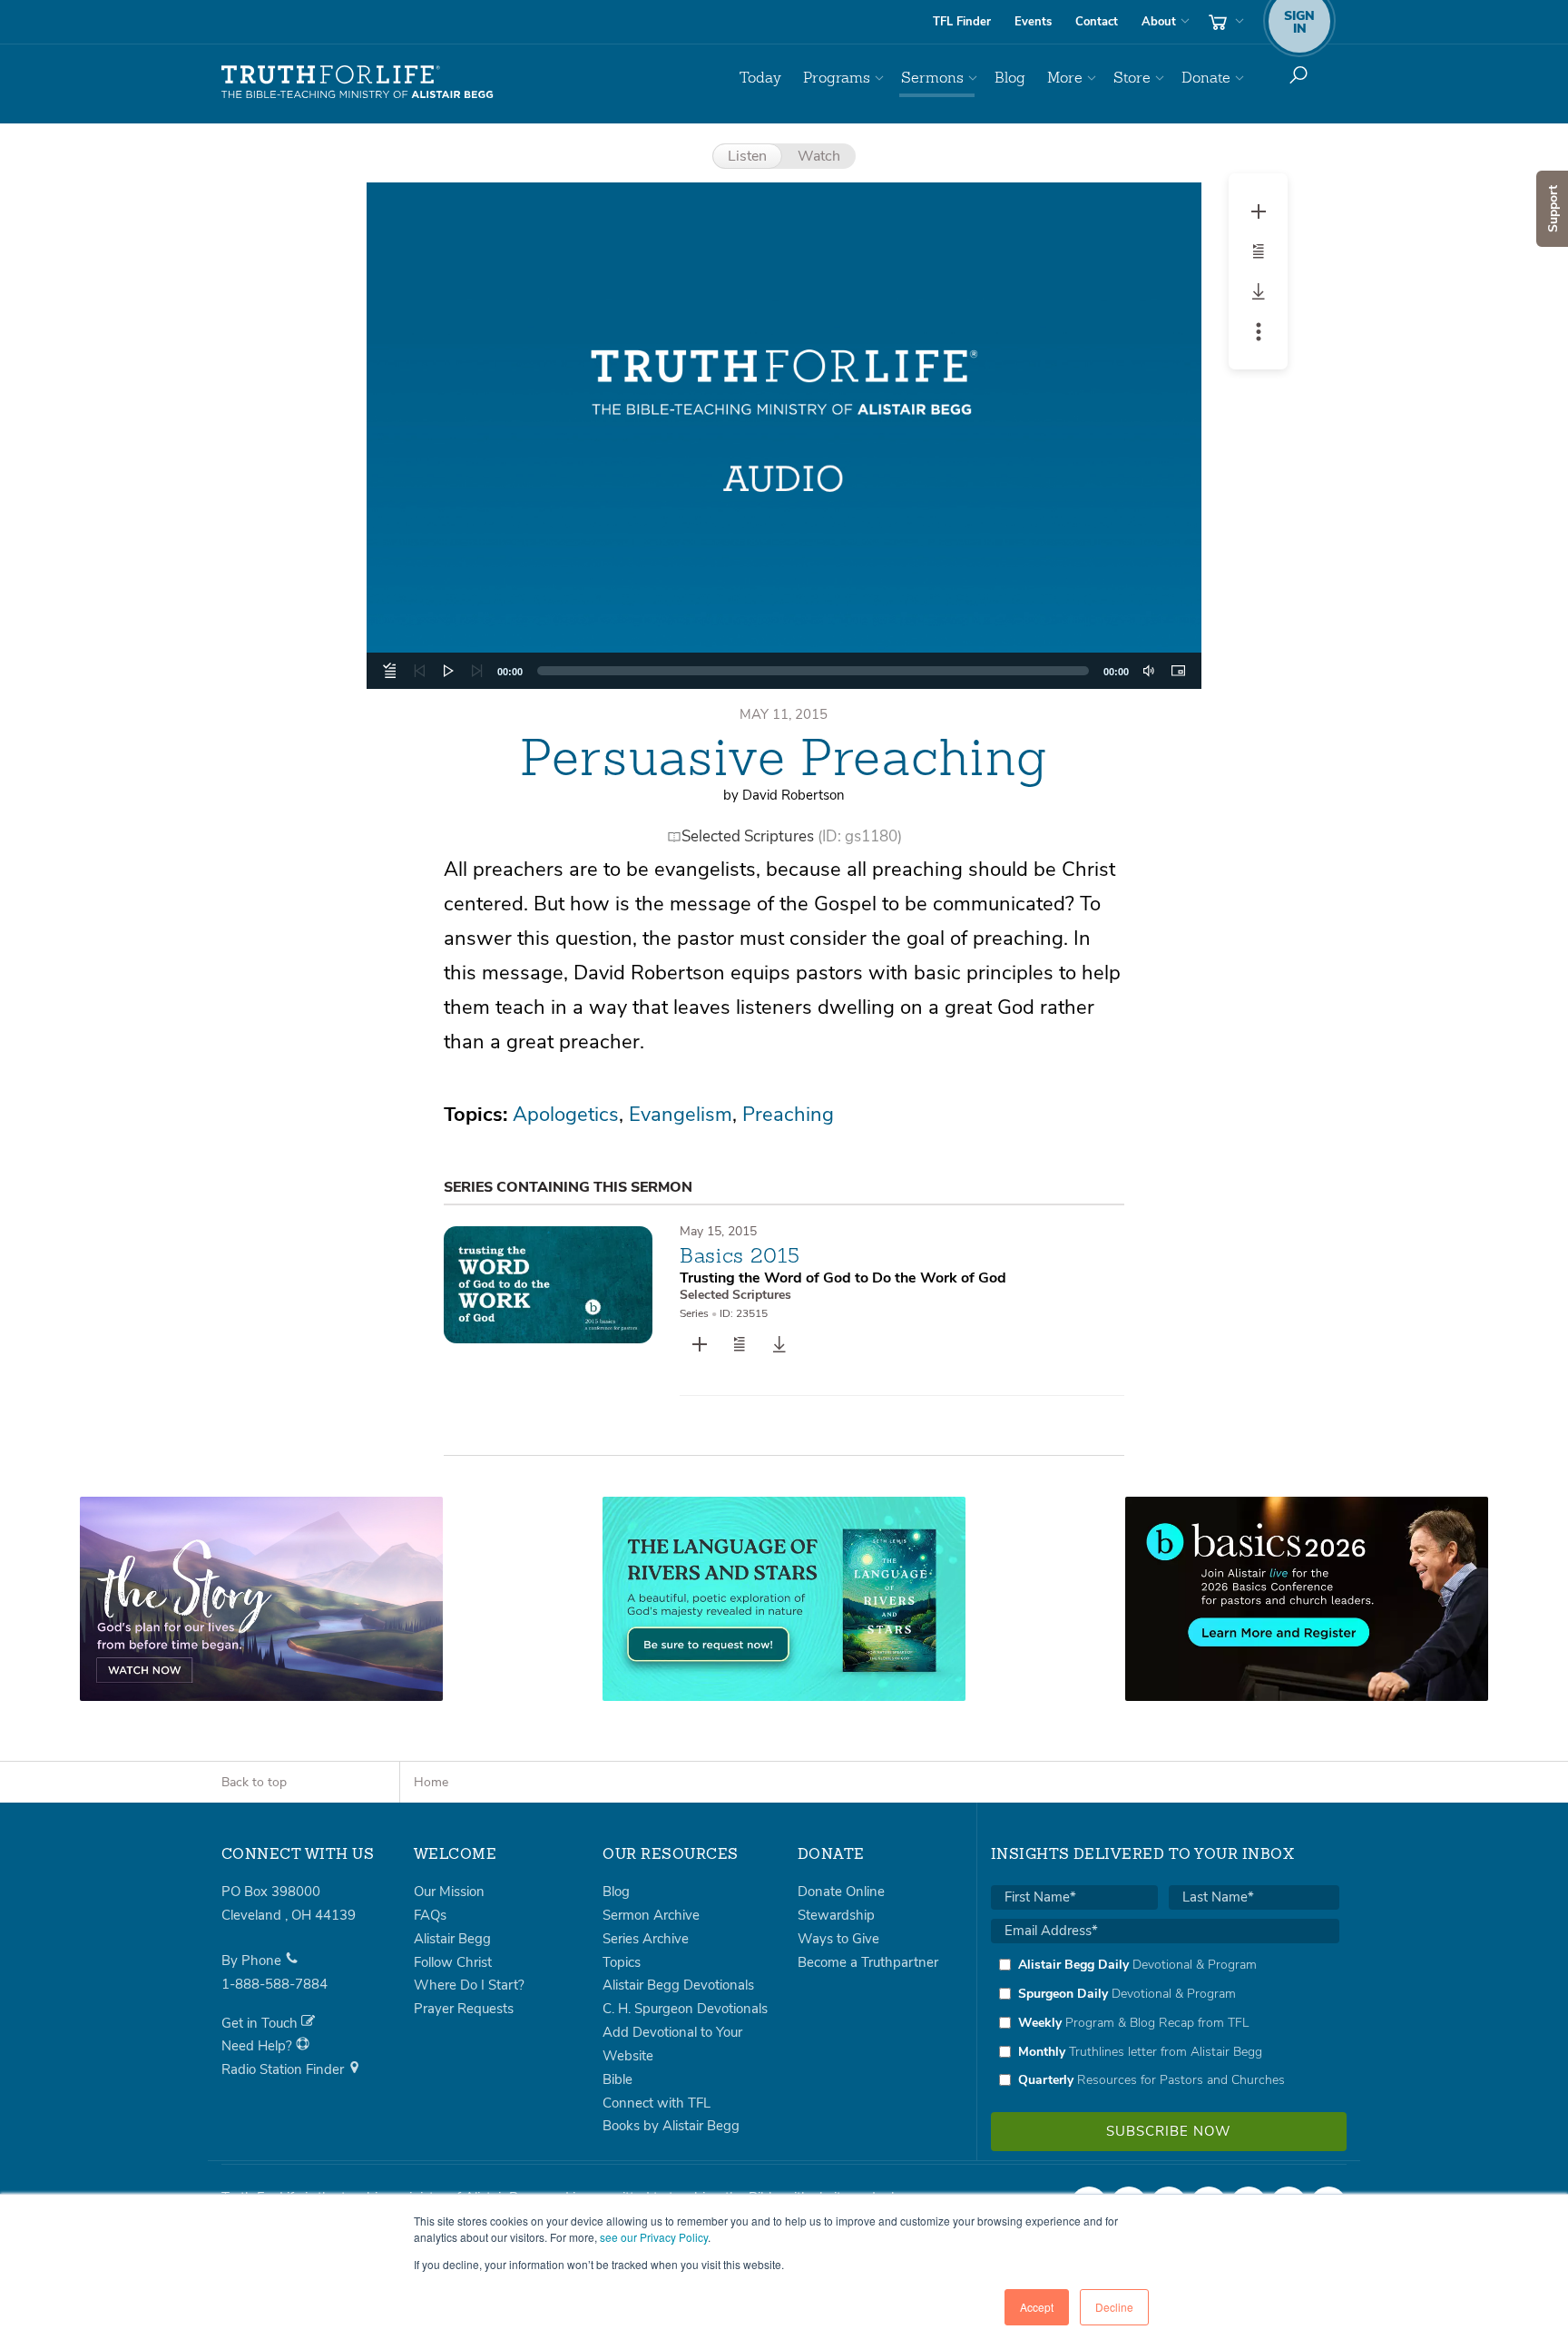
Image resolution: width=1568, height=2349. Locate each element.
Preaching (788, 1115)
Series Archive (646, 1939)
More (1065, 78)
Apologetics (566, 1115)
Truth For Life (358, 83)
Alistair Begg (452, 1939)
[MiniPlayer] (1178, 671)
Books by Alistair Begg (671, 2126)
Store (1132, 78)
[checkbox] (1165, 2022)
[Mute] (1149, 671)
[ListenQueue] (390, 671)
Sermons (932, 78)
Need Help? (259, 2046)
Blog (1010, 78)
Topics (622, 1962)
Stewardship (836, 1915)
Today (760, 78)
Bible (617, 2079)
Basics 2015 (740, 1255)
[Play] (448, 671)
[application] (784, 671)
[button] (784, 436)
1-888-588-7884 (274, 1984)
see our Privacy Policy (654, 2237)
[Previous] (419, 671)
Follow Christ (453, 1962)
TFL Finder (962, 22)
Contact (1097, 22)
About (1159, 22)
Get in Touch (261, 2023)
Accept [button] (1037, 2307)
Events (1033, 22)
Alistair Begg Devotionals (678, 1985)
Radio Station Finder (284, 2069)
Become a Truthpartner (868, 1962)
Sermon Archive (651, 1915)
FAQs (430, 1915)
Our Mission (449, 1892)
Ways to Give (838, 1939)
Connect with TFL (657, 2103)
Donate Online (841, 1892)
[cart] (1224, 22)
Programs (837, 78)
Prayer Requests (464, 2009)
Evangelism (681, 1115)
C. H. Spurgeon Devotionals (685, 2009)
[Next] (477, 671)
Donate (1206, 78)
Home (431, 1782)
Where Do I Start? (469, 1985)
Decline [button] (1114, 2307)
